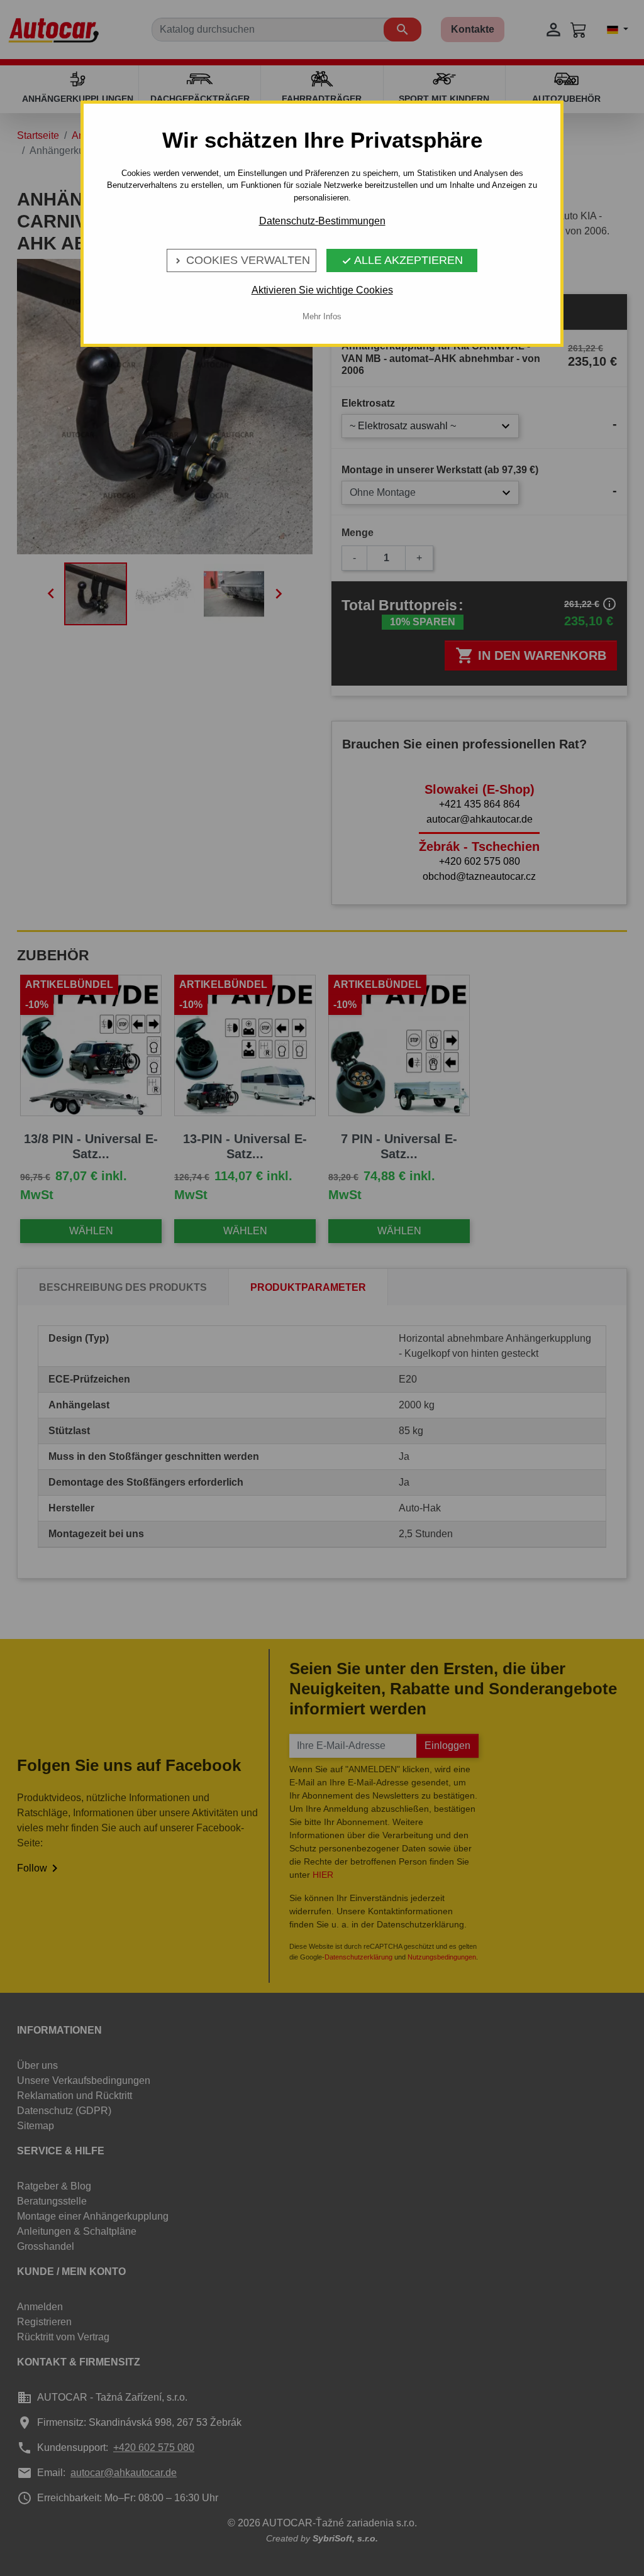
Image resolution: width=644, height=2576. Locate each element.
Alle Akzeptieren (402, 260)
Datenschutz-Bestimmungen (322, 221)
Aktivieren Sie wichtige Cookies (322, 290)
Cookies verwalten (241, 260)
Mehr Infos (322, 316)
